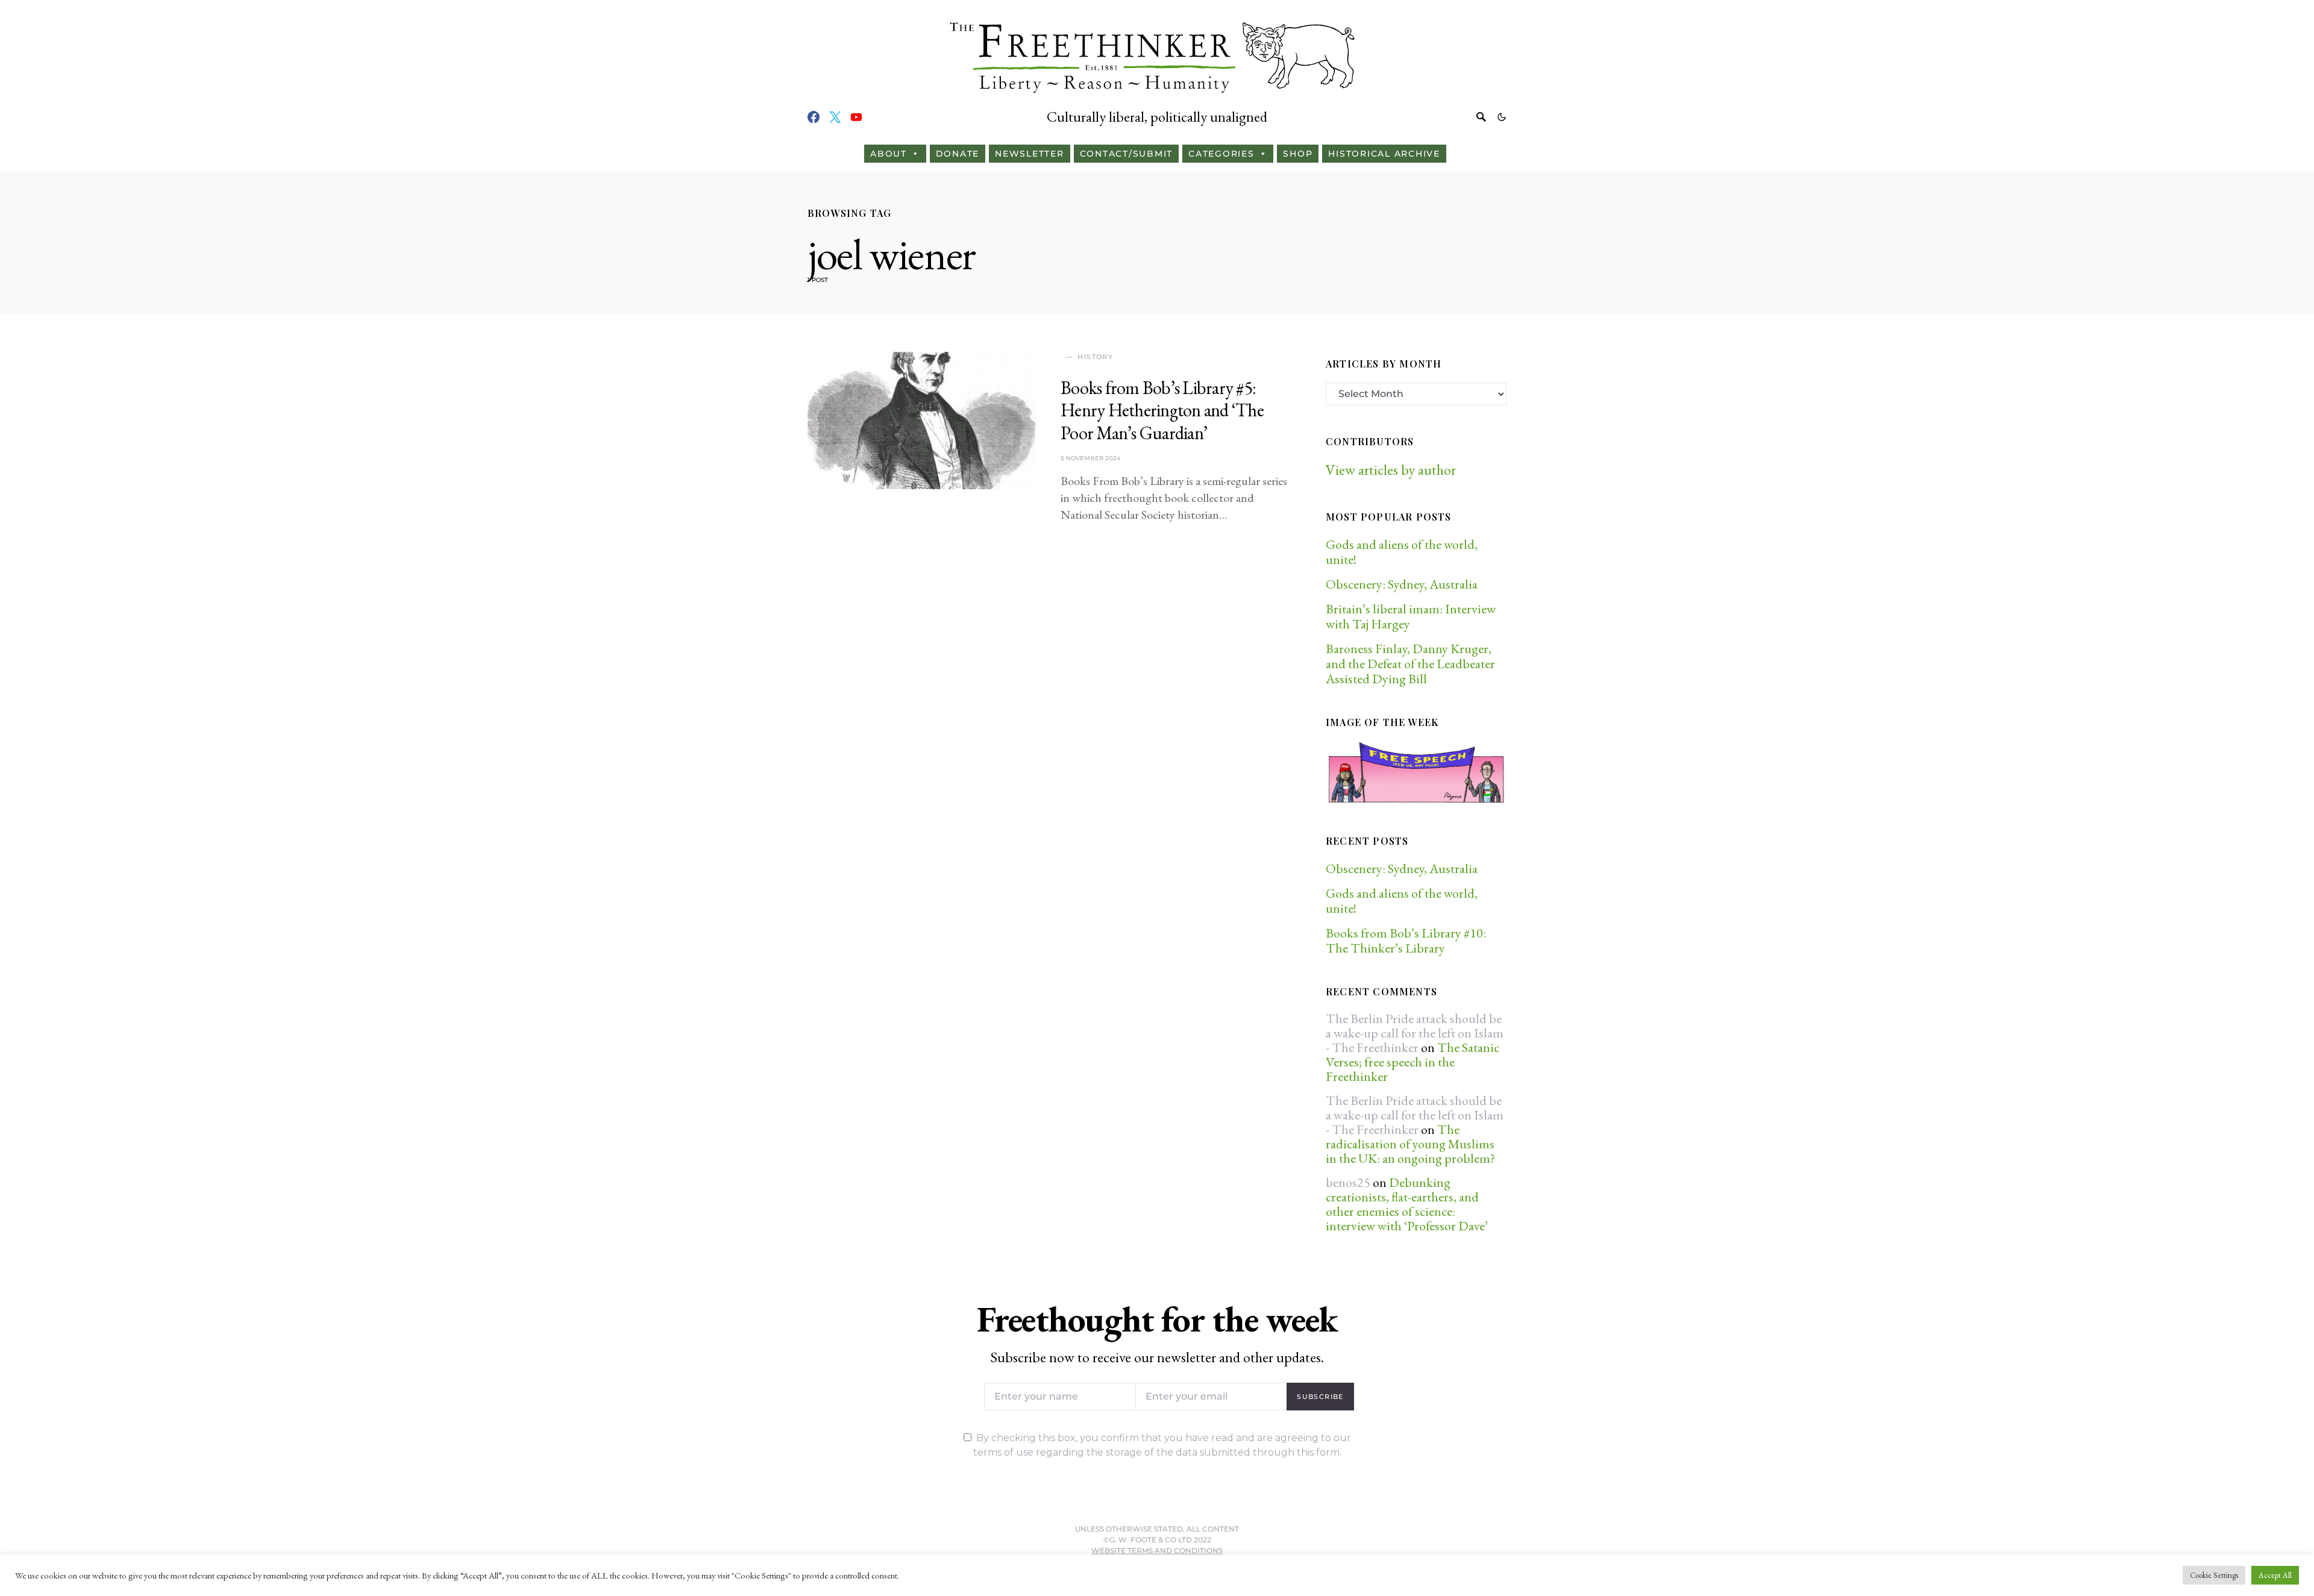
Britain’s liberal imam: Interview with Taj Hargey (1411, 616)
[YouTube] (856, 117)
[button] (1502, 117)
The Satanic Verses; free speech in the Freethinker (1413, 1062)
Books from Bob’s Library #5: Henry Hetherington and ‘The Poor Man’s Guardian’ (1162, 410)
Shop (1298, 154)
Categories (1221, 154)
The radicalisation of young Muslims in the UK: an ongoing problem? (1410, 1144)
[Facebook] (814, 117)
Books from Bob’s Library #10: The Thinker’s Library (1406, 940)
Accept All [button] (2275, 1575)
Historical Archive (1384, 154)
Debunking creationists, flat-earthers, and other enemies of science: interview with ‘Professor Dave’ (1407, 1204)
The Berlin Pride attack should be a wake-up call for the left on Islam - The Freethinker (1415, 1033)
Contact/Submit (1127, 154)
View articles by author (1391, 470)
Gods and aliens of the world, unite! (1402, 552)
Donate (958, 154)
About (889, 154)
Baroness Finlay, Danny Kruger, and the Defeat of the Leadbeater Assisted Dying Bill (1410, 664)
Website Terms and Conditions (1157, 1551)
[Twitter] (835, 117)
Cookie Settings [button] (2214, 1575)
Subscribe (1320, 1397)
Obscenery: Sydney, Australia (1402, 584)
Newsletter (1030, 154)
